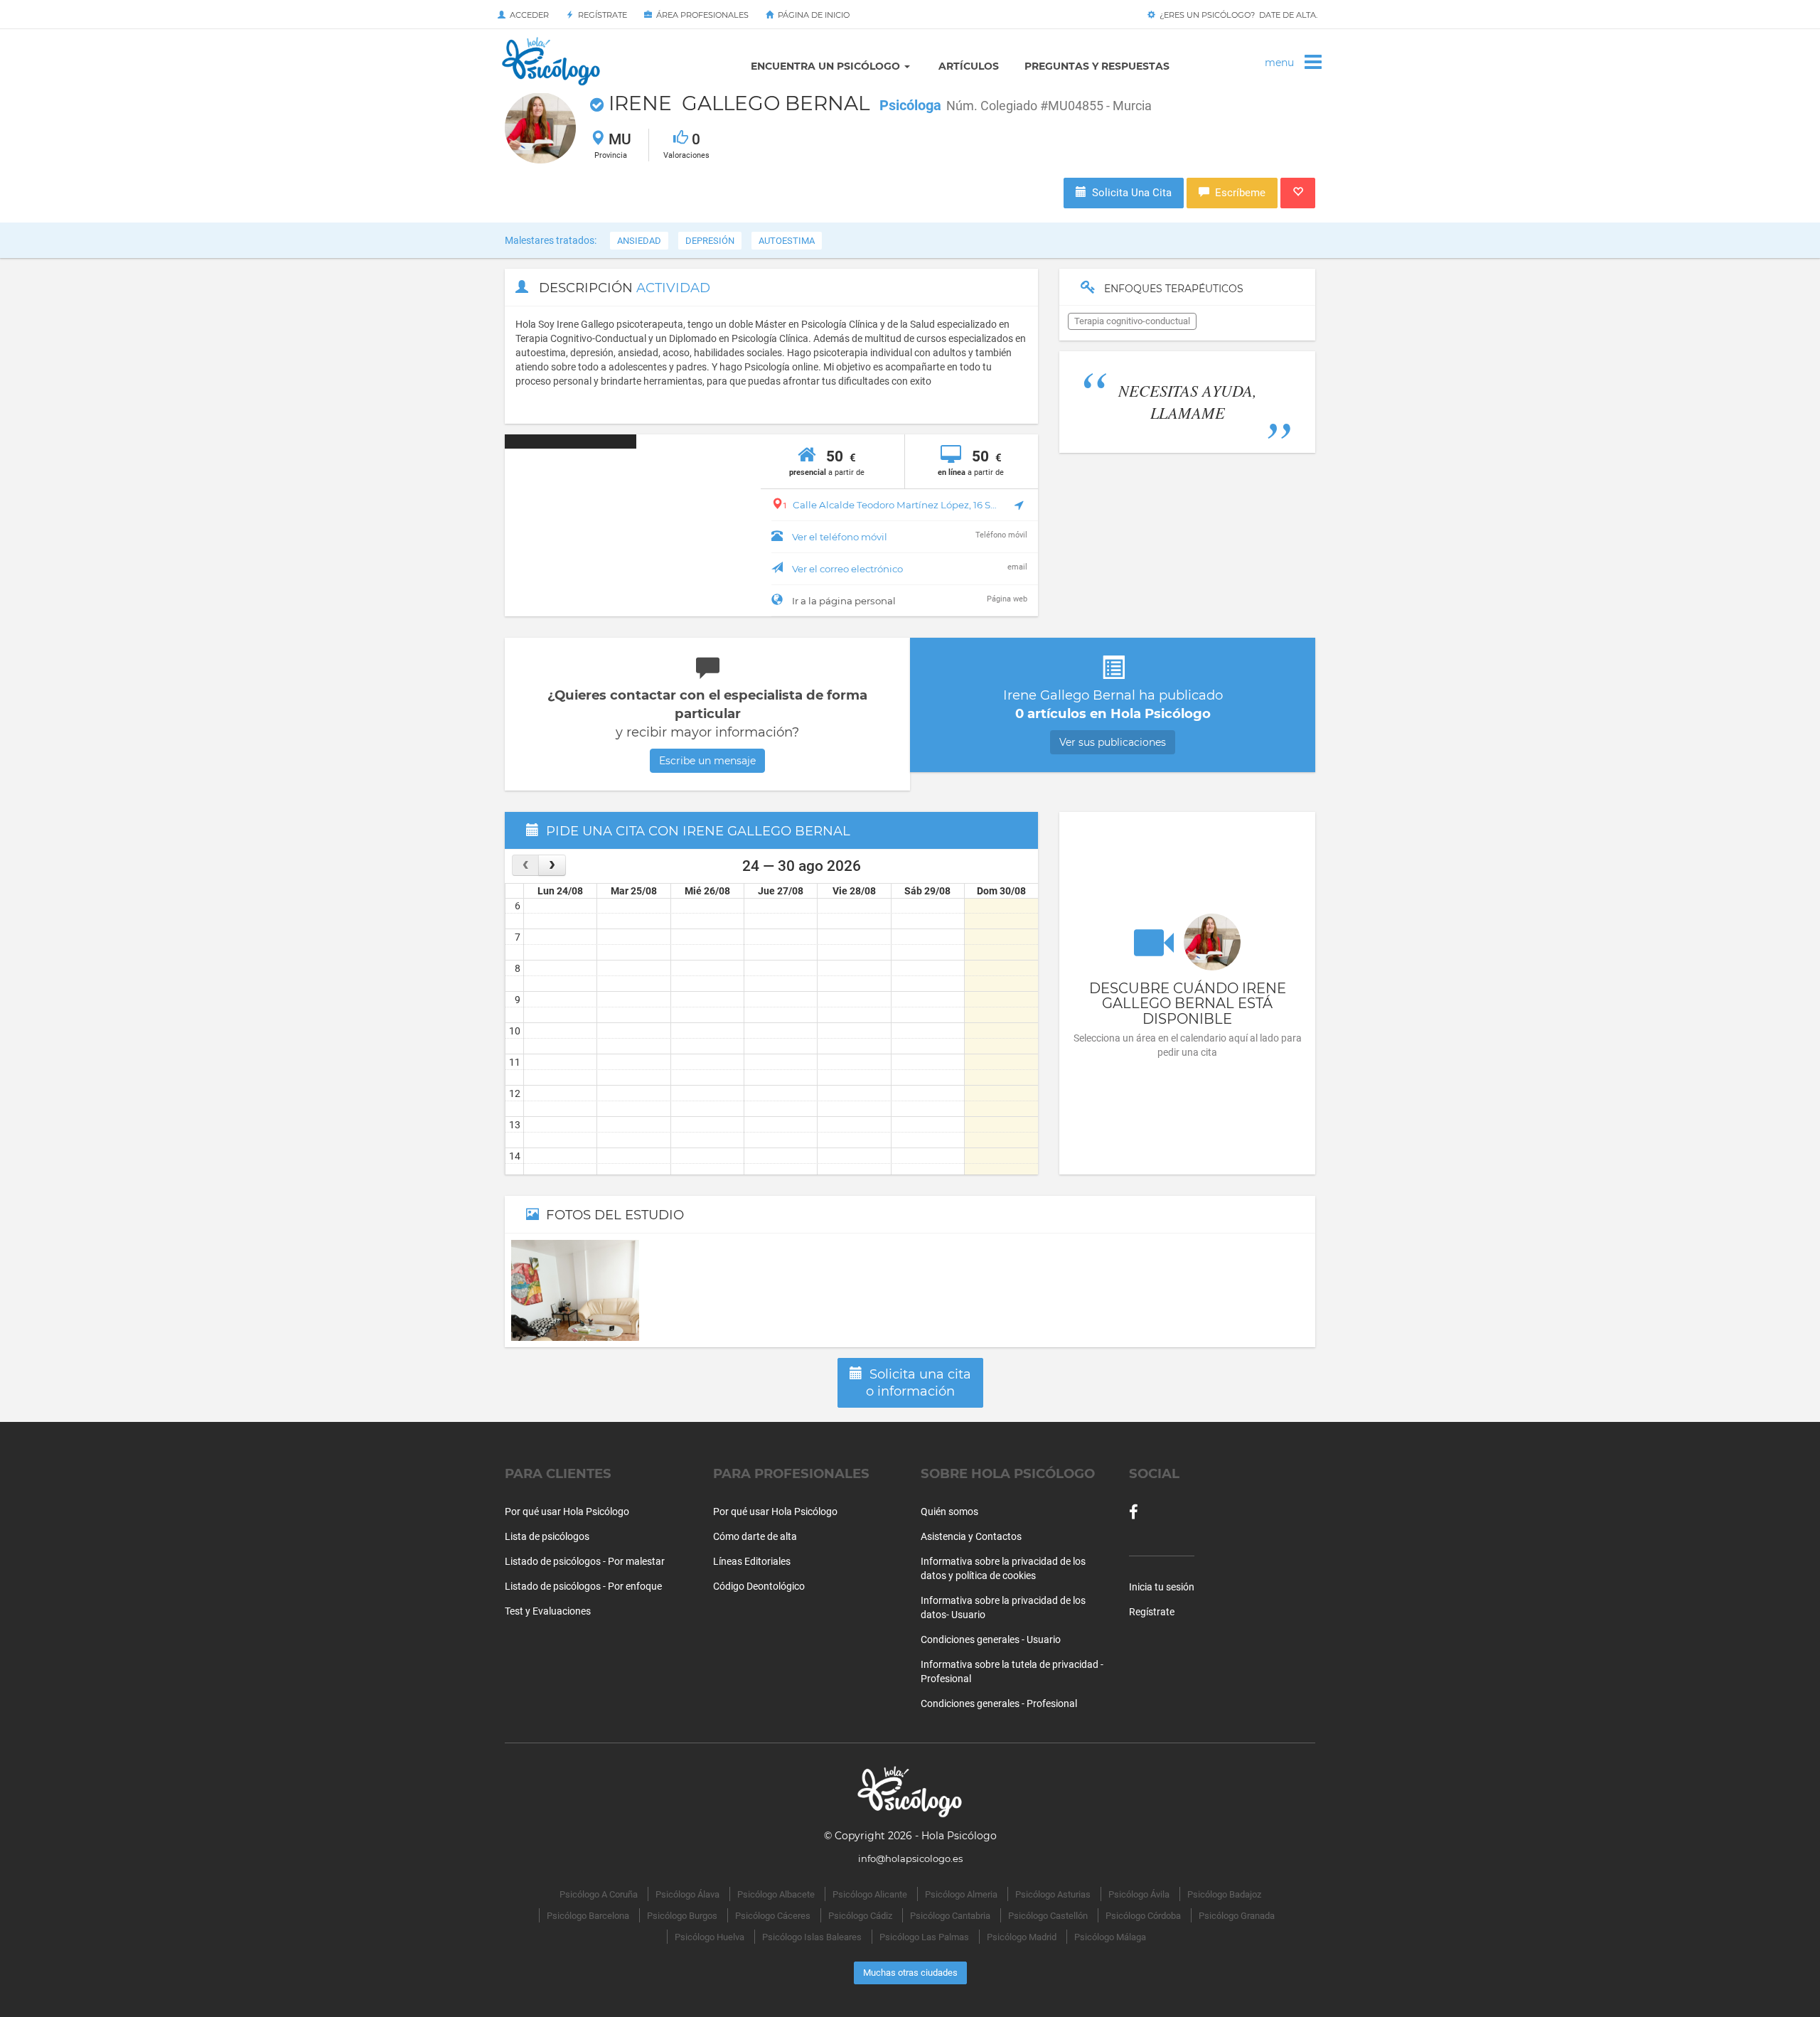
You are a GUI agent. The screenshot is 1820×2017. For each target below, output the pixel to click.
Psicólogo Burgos (682, 1916)
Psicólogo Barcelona (588, 1916)
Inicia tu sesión (1162, 1587)
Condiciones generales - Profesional (999, 1703)
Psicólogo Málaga (1110, 1937)
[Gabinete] (575, 1290)
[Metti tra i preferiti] (1298, 193)
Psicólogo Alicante (870, 1894)
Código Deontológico (759, 1586)
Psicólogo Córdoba (1143, 1916)
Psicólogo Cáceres (773, 1916)
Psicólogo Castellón (1048, 1916)
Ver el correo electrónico (847, 569)
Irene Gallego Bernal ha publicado (1113, 718)
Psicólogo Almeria (961, 1894)
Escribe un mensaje (707, 761)
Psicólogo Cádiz (860, 1916)
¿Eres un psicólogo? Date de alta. (1236, 15)
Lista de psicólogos (547, 1536)
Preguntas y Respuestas (1097, 66)
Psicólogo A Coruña (599, 1894)
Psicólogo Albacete (776, 1894)
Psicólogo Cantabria (950, 1916)
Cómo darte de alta (755, 1536)
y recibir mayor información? (707, 727)
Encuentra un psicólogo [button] (827, 66)
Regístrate (600, 15)
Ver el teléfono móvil (840, 537)
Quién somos (949, 1512)
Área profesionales (700, 15)
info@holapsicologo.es (910, 1858)
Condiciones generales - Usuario (991, 1639)
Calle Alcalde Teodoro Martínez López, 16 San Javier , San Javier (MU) (890, 505)
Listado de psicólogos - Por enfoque (583, 1586)
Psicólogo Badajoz (1224, 1894)
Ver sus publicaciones (1113, 742)
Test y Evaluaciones (548, 1611)
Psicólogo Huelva (710, 1937)
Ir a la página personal (844, 601)
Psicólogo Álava (687, 1894)
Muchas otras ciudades (910, 1973)
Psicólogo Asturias (1053, 1894)
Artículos (969, 66)
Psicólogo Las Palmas (924, 1937)
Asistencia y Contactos (971, 1536)
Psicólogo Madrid (1022, 1937)
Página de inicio (812, 15)
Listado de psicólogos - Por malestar (585, 1561)
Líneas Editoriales (752, 1561)
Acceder (527, 15)
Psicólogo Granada (1237, 1916)
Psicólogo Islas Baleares (812, 1937)
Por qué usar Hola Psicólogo (567, 1512)
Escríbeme (1237, 193)
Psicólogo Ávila (1139, 1894)
